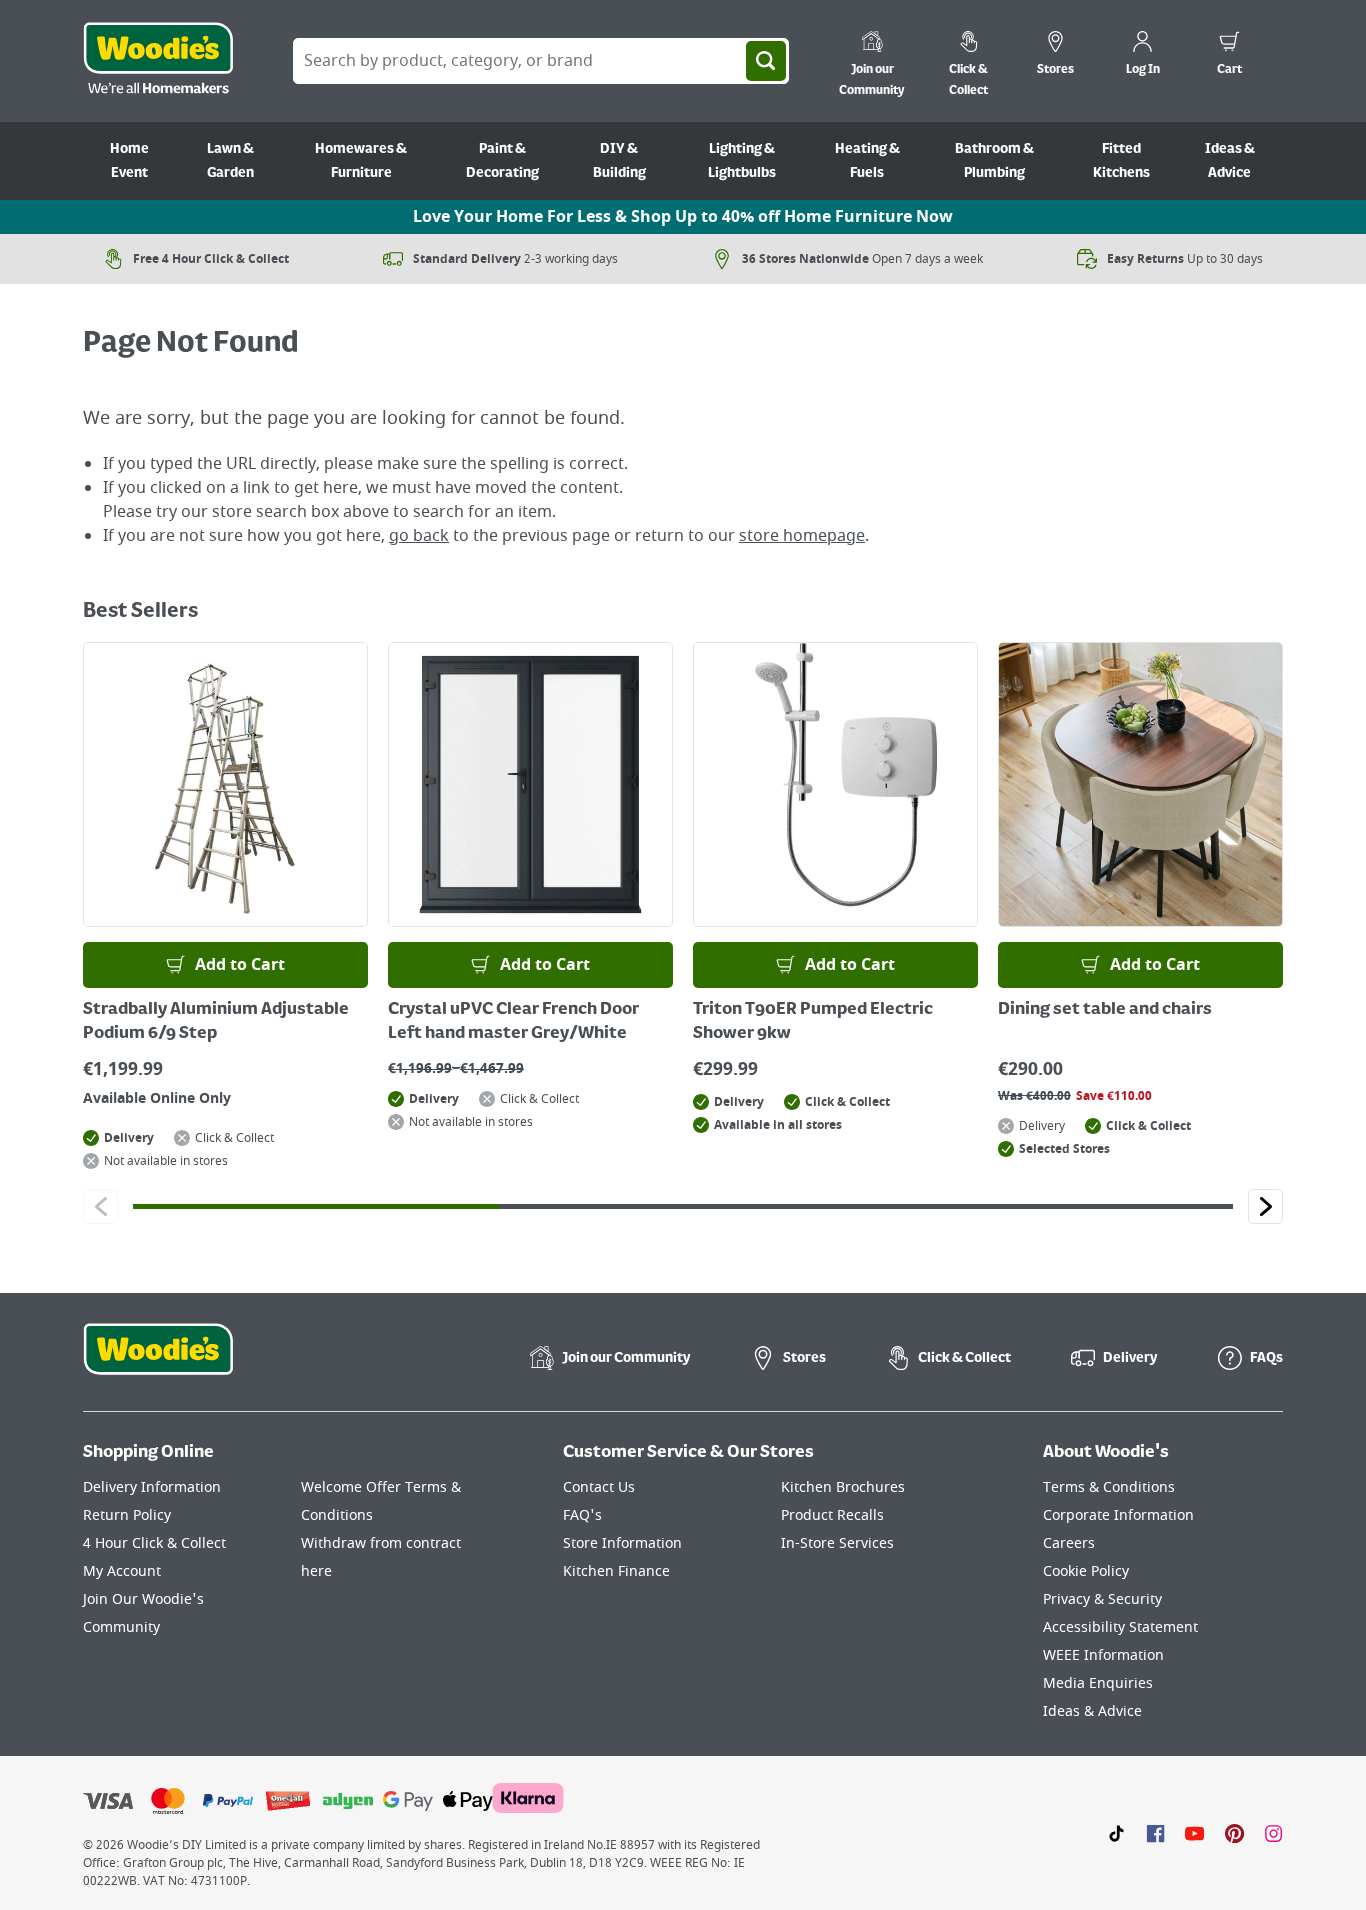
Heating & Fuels (867, 161)
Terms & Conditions (1109, 1487)
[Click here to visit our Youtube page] (1194, 1833)
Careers (1069, 1543)
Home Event (129, 161)
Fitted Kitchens (1121, 161)
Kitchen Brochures (843, 1487)
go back (419, 536)
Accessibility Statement (1120, 1627)
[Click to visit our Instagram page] (1273, 1833)
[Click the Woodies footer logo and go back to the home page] (158, 1362)
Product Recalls (832, 1515)
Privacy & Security (1102, 1599)
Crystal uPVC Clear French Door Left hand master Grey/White (513, 1022)
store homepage (802, 536)
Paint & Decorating (502, 161)
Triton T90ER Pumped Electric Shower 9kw (813, 1022)
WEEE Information (1103, 1655)
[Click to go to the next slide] (1265, 1206)
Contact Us (599, 1487)
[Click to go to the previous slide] (100, 1206)
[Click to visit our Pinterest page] (1234, 1833)
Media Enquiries (1098, 1683)
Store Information (622, 1543)
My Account (122, 1571)
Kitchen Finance (616, 1571)
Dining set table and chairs (1105, 1010)
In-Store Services (837, 1543)
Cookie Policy (1086, 1571)
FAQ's (582, 1515)
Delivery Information (152, 1487)
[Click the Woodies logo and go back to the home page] (158, 61)
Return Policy (127, 1515)
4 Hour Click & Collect (154, 1543)
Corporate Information (1118, 1515)
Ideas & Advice (1230, 161)
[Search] (766, 61)
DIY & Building (619, 161)
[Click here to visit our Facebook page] (1155, 1833)
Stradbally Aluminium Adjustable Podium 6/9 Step (216, 1022)
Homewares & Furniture (361, 161)
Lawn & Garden (230, 161)
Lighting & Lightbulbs (742, 161)
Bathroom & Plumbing (994, 161)
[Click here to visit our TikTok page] (1116, 1833)
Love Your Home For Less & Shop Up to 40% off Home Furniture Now (683, 217)
